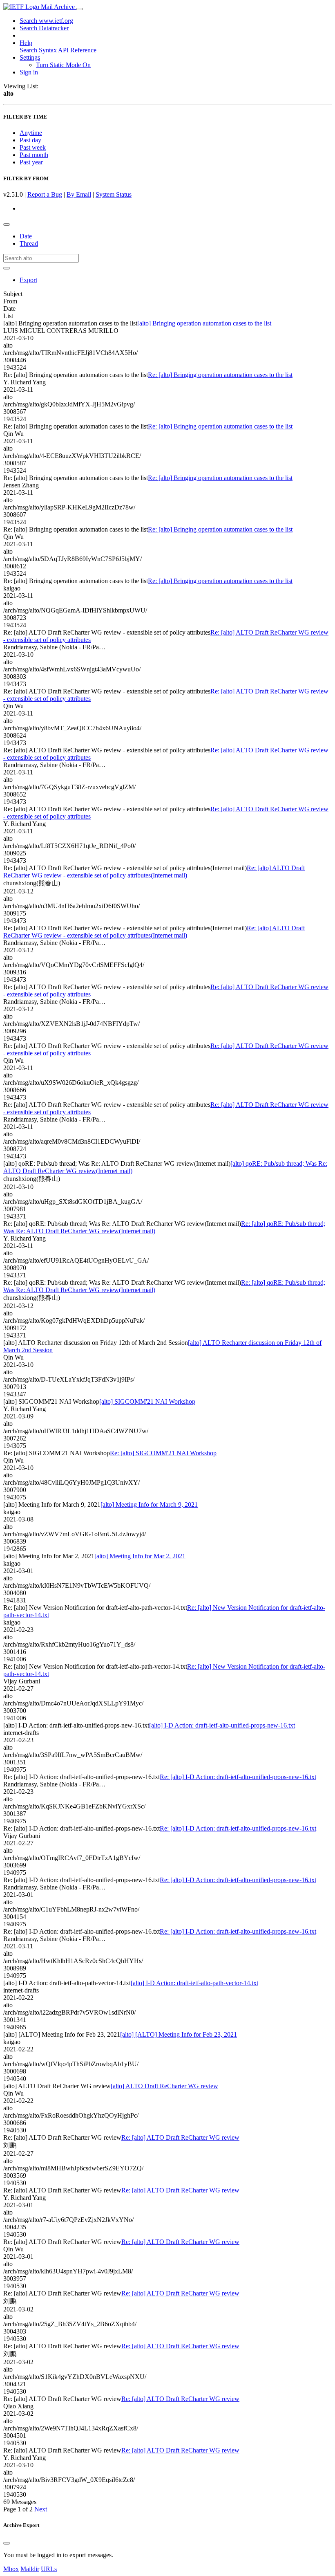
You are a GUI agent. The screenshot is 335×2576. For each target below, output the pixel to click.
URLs (49, 2569)
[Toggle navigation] (80, 9)
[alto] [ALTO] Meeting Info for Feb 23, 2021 (179, 2034)
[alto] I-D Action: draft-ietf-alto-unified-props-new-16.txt (222, 1725)
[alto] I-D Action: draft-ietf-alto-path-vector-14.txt (194, 1983)
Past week (33, 147)
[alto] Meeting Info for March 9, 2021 (149, 1505)
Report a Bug (45, 194)
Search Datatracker (44, 28)
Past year (31, 162)
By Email (79, 194)
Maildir (30, 2569)
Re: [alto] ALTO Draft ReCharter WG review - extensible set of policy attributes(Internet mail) (154, 872)
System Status (114, 194)
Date (26, 236)
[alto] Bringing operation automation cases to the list (204, 323)
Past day (30, 140)
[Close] (7, 2543)
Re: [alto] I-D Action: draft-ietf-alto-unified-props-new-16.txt (238, 1777)
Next (41, 2509)
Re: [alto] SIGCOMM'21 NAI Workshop (163, 1453)
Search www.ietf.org (46, 21)
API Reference (77, 50)
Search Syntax (38, 50)
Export (28, 280)
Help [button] (26, 43)
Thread (29, 243)
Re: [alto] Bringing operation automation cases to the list (220, 375)
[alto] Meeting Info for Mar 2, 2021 (140, 1556)
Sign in (29, 72)
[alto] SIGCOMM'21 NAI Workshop (147, 1401)
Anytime (31, 133)
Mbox (11, 2569)
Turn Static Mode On (63, 65)
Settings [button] (30, 57)
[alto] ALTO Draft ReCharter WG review (164, 2086)
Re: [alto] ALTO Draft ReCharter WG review (180, 2137)
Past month (34, 155)
